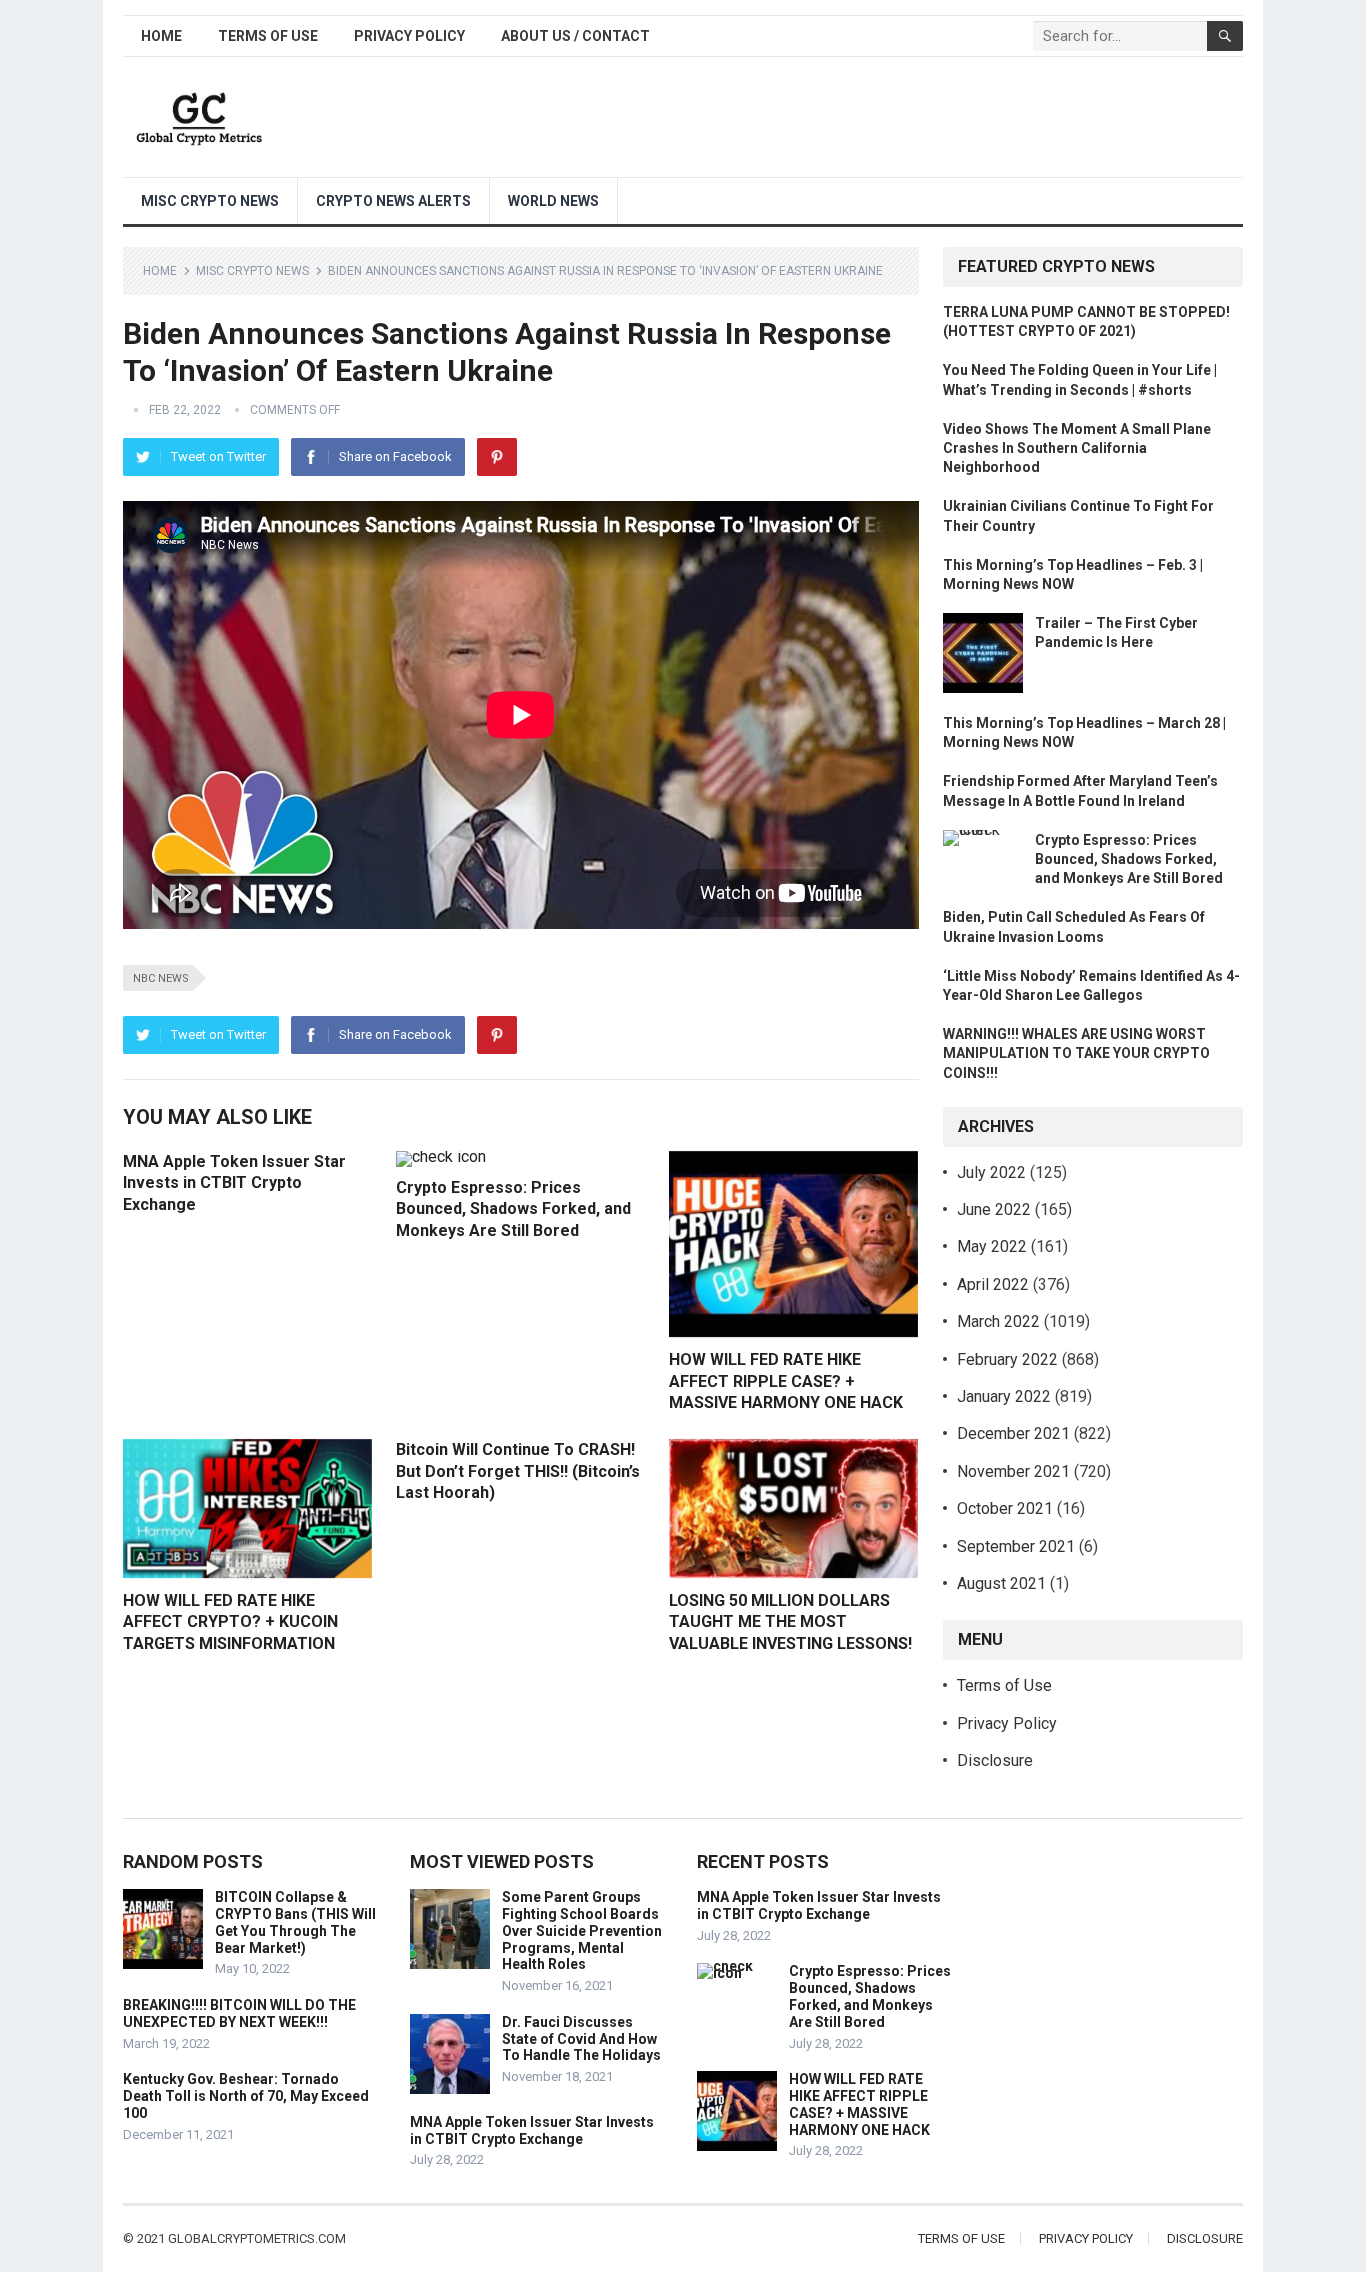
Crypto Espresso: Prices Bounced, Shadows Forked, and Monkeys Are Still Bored (513, 1209)
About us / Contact (575, 36)
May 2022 (992, 1246)
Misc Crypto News (210, 201)
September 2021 (1016, 1546)
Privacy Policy (409, 36)
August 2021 (1001, 1583)
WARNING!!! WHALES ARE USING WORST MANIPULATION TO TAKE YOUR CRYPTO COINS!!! (1076, 1053)
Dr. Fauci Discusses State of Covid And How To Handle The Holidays (581, 2039)
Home (161, 36)
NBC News (161, 978)
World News (553, 201)
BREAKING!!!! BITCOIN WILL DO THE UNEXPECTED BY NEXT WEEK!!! (239, 2013)
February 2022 (1007, 1359)
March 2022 (998, 1321)
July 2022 (991, 1172)
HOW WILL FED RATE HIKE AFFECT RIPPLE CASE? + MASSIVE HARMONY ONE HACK (786, 1381)
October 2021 (1005, 1508)
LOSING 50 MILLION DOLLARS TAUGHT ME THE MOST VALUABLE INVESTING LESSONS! (790, 1622)
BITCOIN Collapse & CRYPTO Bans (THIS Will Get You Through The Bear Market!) (295, 1922)
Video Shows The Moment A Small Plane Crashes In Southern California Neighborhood (1077, 448)
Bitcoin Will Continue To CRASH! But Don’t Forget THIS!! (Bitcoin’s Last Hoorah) (518, 1471)
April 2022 (993, 1284)
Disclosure (995, 1760)
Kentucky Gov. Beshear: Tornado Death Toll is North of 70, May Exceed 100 (246, 2096)
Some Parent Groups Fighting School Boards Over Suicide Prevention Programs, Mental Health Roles (582, 1930)
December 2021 (1013, 1433)
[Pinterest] (497, 457)
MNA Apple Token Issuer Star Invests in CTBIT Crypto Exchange (234, 1183)
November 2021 (1013, 1471)
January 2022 (1004, 1396)
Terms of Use (268, 36)
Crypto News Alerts (393, 201)
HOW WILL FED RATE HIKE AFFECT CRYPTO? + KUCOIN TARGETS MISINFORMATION (230, 1622)
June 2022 (994, 1209)
